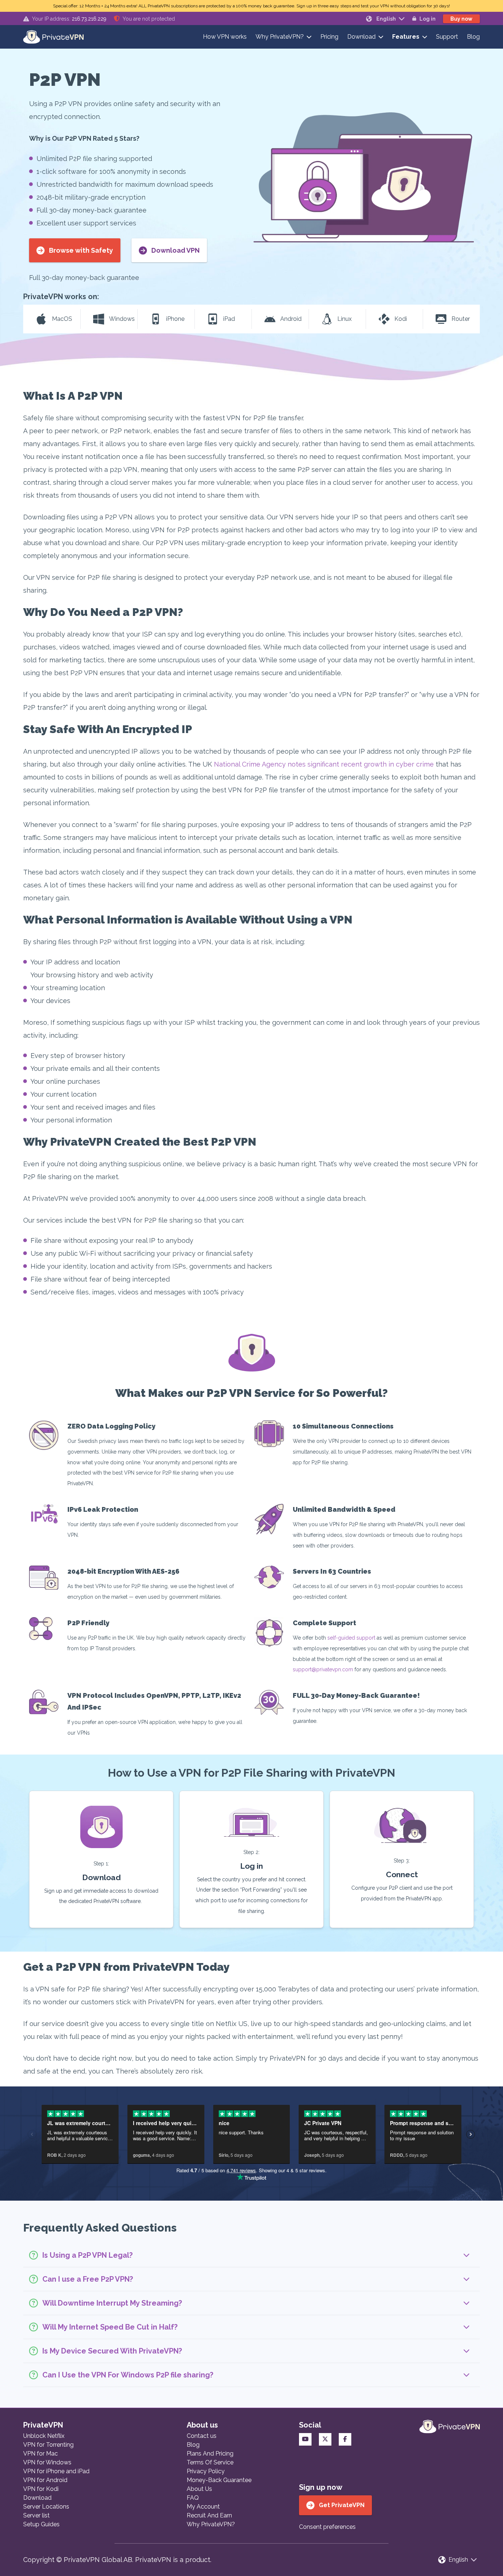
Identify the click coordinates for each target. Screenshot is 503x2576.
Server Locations (46, 2507)
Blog (473, 37)
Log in (428, 19)
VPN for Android (45, 2480)
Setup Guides (41, 2524)
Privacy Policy (206, 2471)
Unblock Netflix (44, 2436)
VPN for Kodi (41, 2489)
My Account (203, 2507)
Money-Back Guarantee (219, 2480)
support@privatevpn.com (323, 1669)
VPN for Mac (41, 2454)
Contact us (202, 2436)
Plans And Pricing (210, 2454)
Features (406, 37)
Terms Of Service (210, 2462)
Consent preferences (327, 2527)
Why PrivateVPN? (280, 37)
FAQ (193, 2498)
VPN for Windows (47, 2462)
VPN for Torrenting (48, 2445)
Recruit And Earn (209, 2515)
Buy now (461, 19)
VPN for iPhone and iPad (56, 2471)
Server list (36, 2515)
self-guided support (351, 1638)
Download (361, 37)
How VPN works (225, 37)
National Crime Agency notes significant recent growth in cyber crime (324, 764)
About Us (199, 2489)
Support (447, 37)
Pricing (329, 37)
